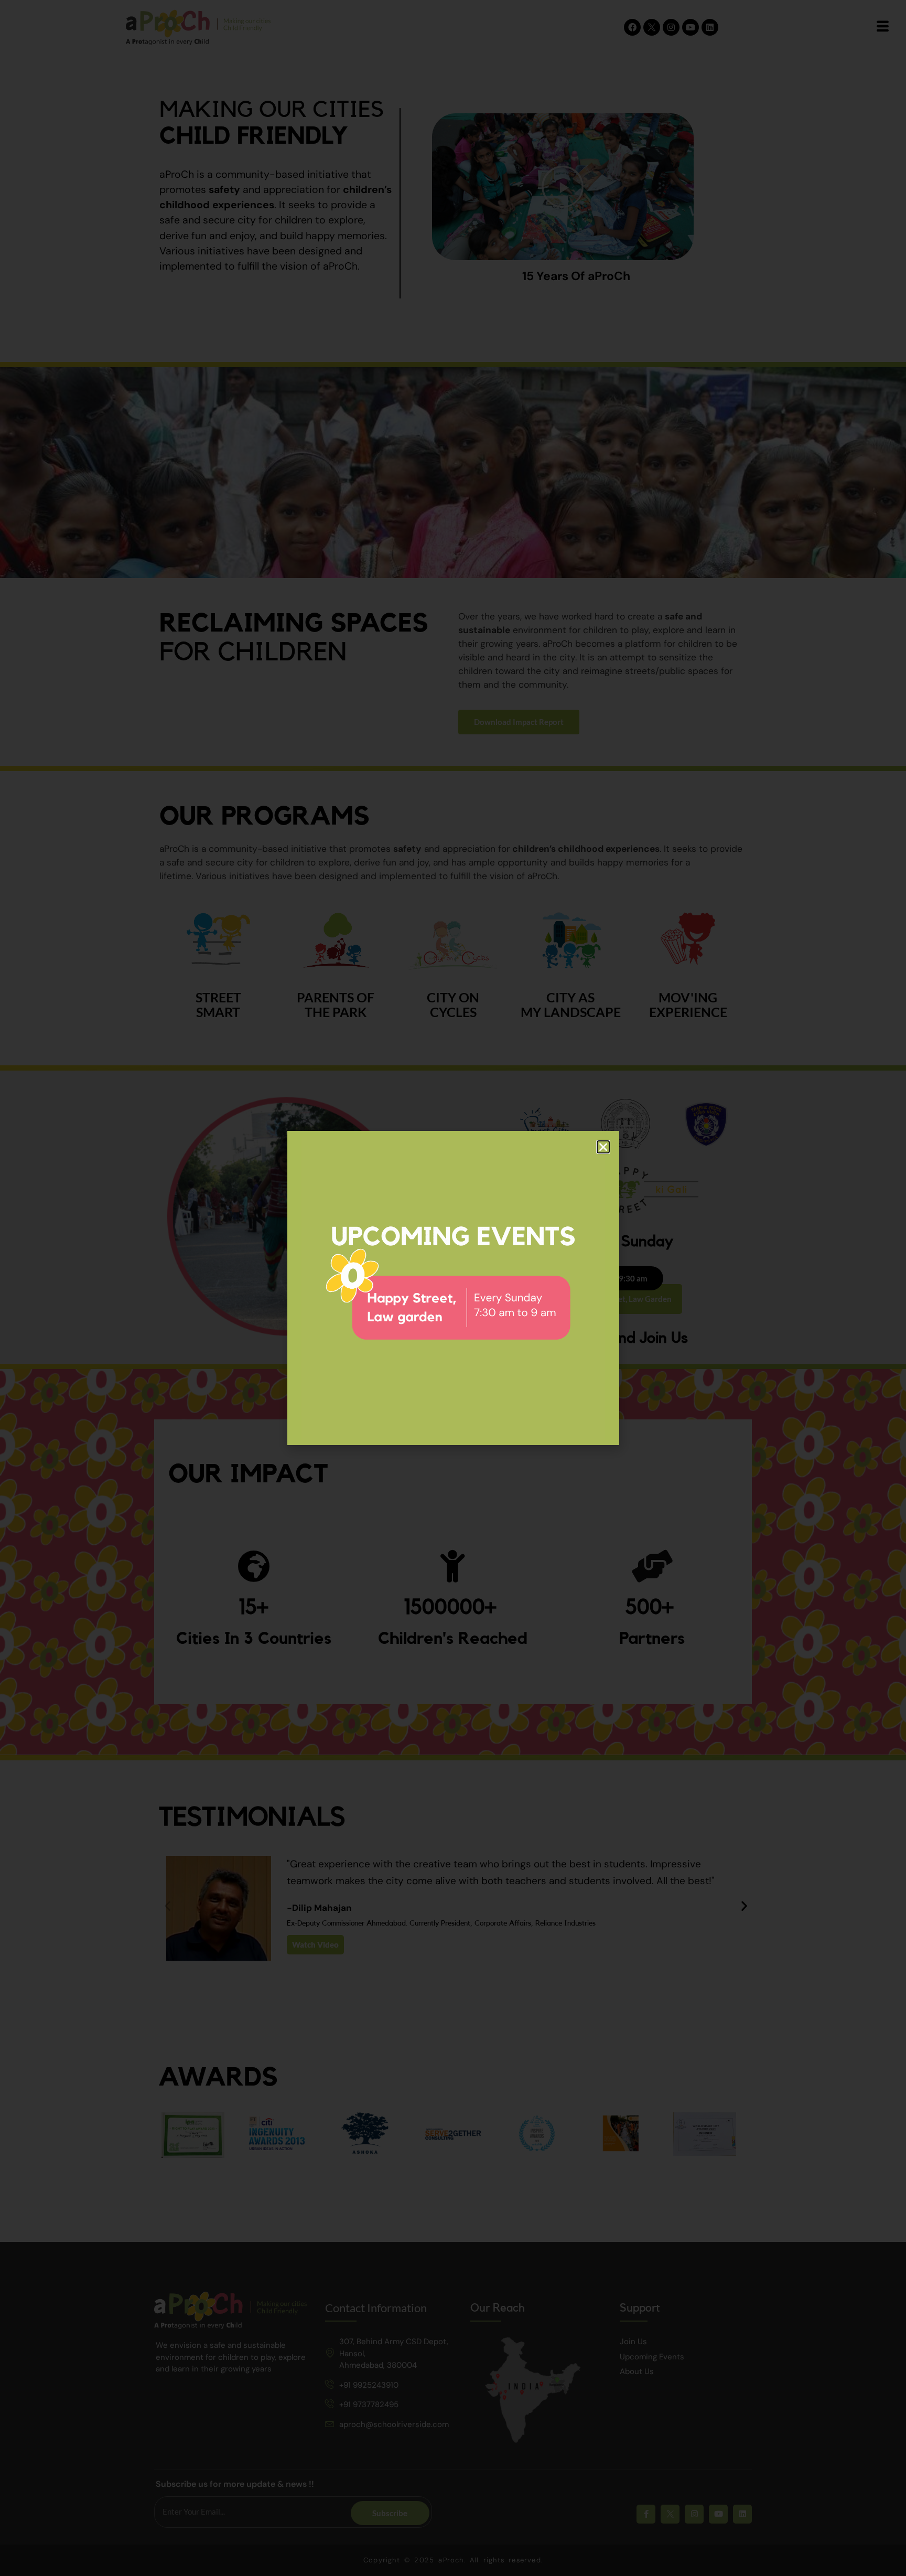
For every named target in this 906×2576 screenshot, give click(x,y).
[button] (603, 1147)
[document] (453, 1288)
